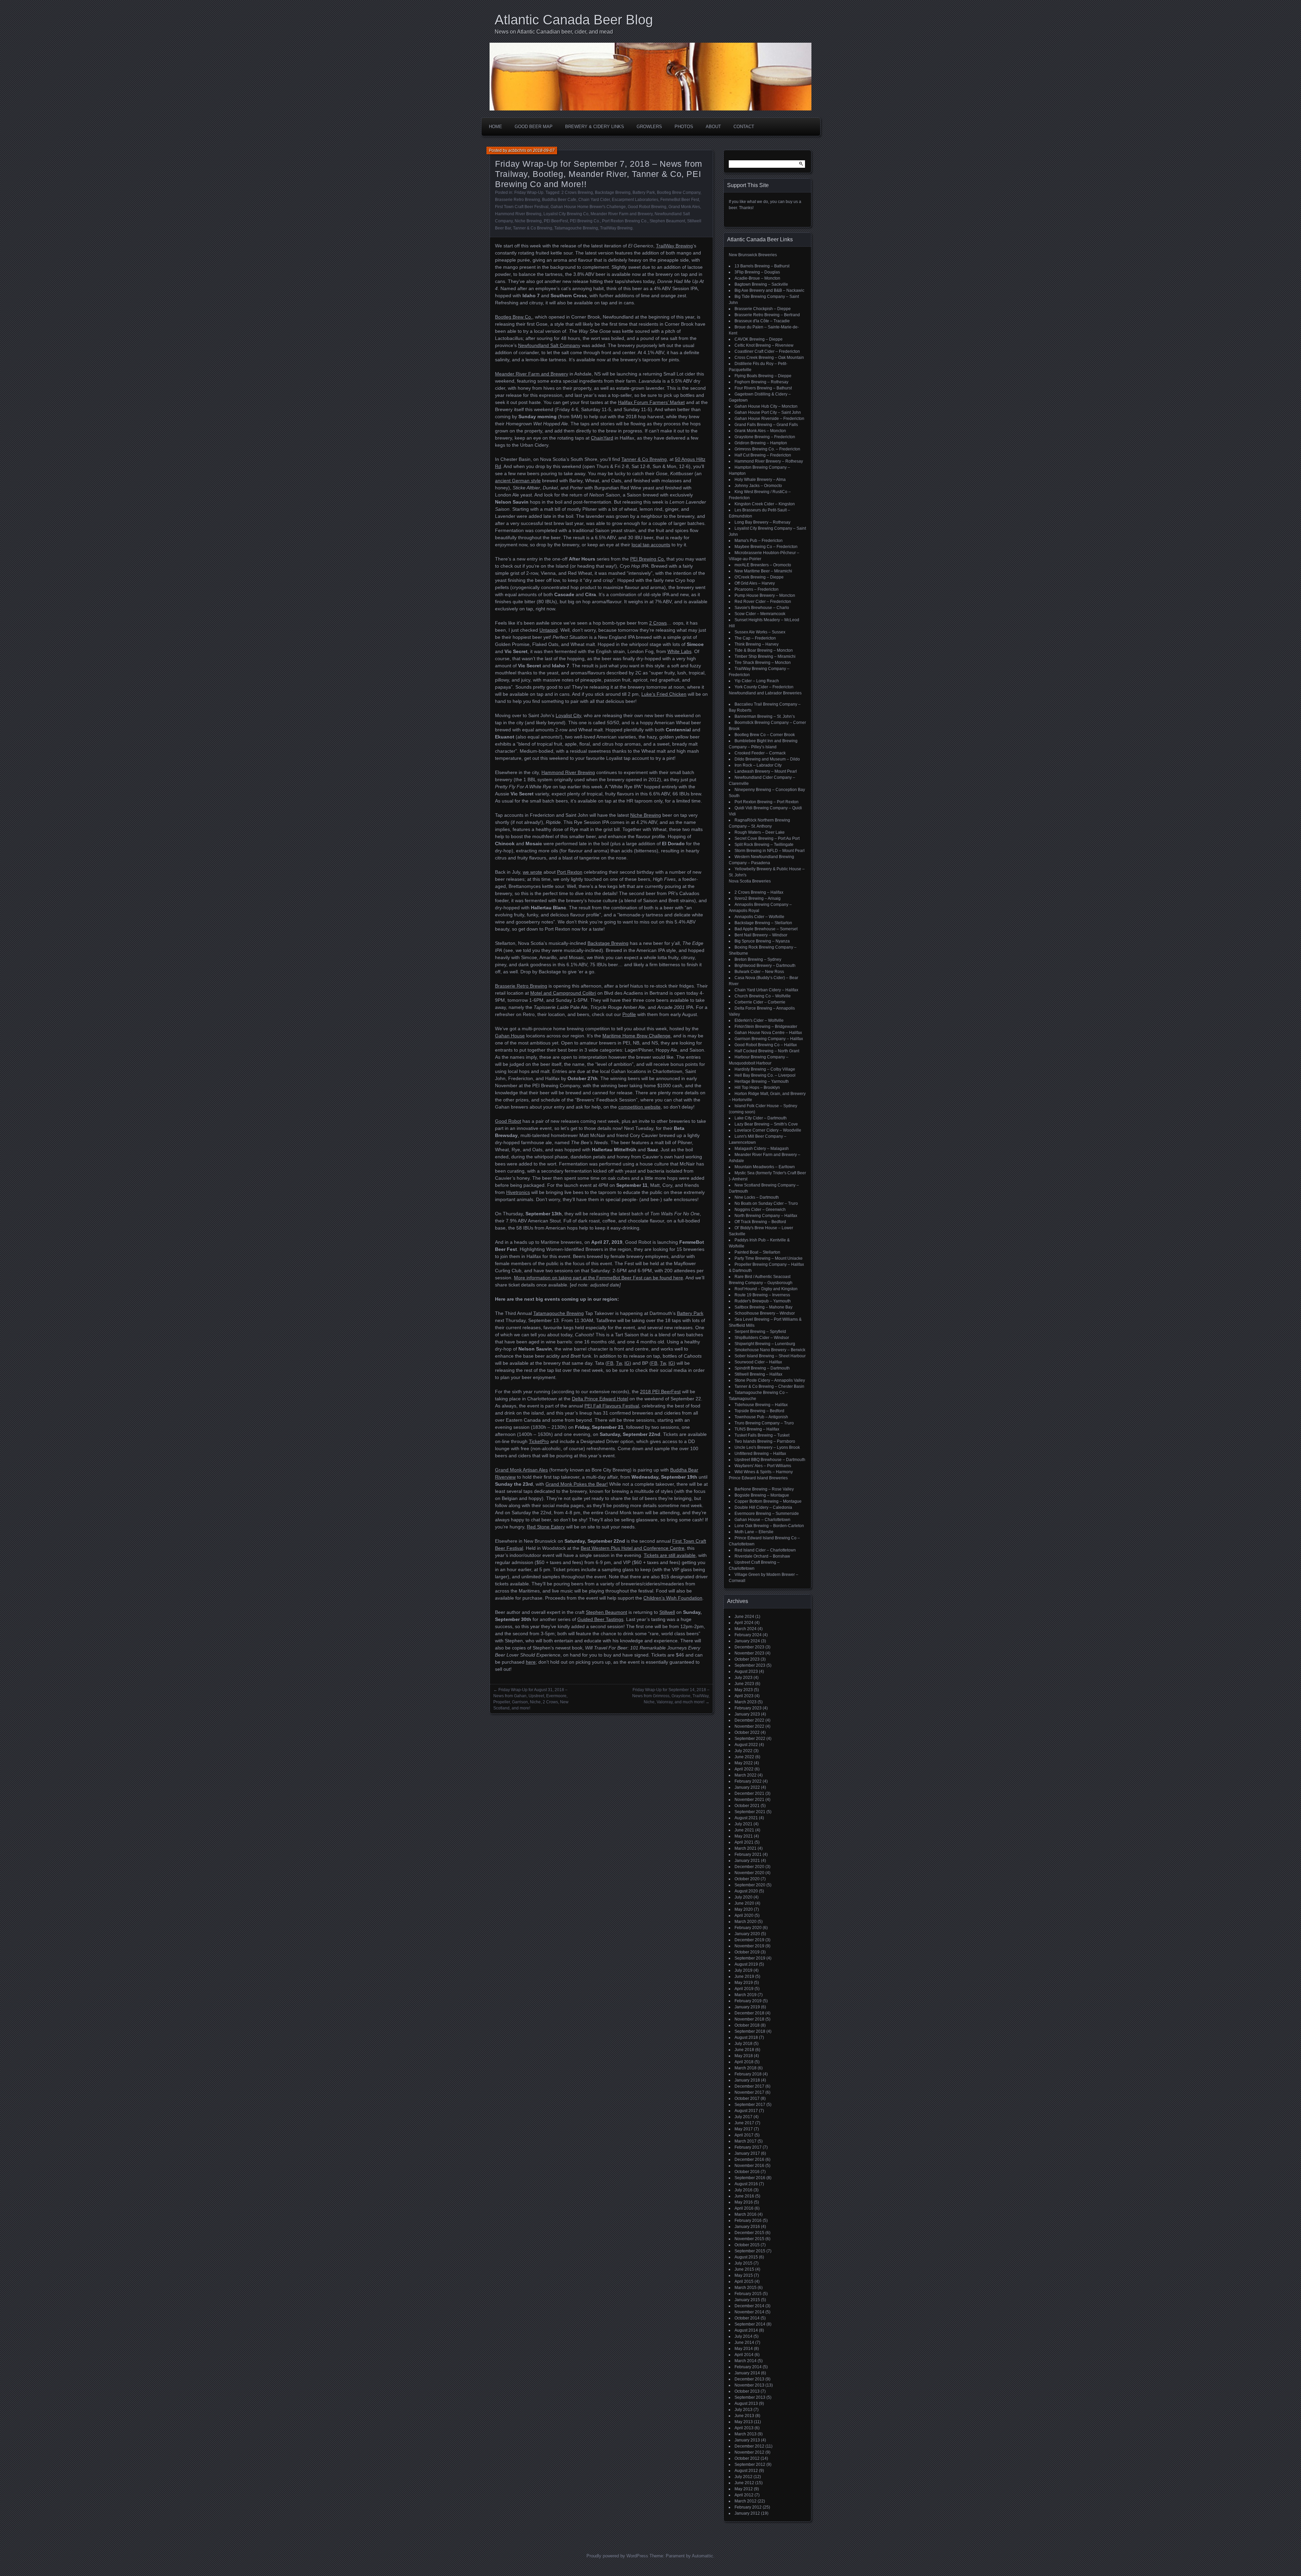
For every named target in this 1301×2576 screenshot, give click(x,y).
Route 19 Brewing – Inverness (762, 1295)
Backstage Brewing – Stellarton (763, 923)
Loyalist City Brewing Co (566, 214)
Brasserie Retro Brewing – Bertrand (767, 315)
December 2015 (749, 2233)
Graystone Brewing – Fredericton (765, 437)
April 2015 (744, 2281)
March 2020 (746, 1922)
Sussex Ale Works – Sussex (760, 632)
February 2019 (748, 2001)
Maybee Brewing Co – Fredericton (766, 547)
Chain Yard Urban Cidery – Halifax (766, 990)
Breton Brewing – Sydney (758, 959)
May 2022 (744, 1763)
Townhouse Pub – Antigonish (761, 1417)
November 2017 (749, 2092)
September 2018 (750, 2031)
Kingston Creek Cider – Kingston (765, 504)
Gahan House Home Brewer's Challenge (588, 207)
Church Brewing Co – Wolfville (763, 996)
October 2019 (747, 1952)
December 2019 (749, 1940)
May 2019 (744, 1983)
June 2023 (744, 1684)
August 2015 (746, 2257)
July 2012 (744, 2477)
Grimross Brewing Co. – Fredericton (767, 449)
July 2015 (744, 2263)
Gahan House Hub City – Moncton (766, 406)
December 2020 (749, 1867)
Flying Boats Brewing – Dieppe (763, 376)
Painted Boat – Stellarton (757, 1252)
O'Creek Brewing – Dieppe (759, 577)
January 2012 (747, 2513)
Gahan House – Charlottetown (762, 1520)
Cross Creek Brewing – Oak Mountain (769, 358)
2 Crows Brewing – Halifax (759, 892)
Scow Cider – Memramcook (760, 614)
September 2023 (750, 1665)
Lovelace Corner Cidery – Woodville (768, 1130)
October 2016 (747, 2172)
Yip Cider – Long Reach (757, 681)
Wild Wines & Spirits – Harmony (764, 1472)
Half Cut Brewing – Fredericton (763, 455)
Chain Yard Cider (594, 200)
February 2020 (748, 1928)
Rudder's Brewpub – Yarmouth (763, 1301)
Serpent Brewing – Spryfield (760, 1332)
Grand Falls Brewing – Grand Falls (766, 425)
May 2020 (744, 1909)
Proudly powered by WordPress (617, 2556)
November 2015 (749, 2239)
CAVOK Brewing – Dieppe (759, 339)
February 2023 (748, 1708)
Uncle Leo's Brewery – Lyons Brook (767, 1447)
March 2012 (746, 2501)
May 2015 (744, 2275)
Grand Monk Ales (684, 207)
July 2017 (744, 2117)
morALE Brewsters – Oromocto (763, 565)
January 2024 (747, 1641)
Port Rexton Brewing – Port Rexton (767, 802)
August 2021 (746, 1818)
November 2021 (749, 1800)
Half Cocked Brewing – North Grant (767, 1051)
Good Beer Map (534, 127)
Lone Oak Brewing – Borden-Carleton (769, 1526)
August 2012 (746, 2471)
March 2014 (746, 2361)
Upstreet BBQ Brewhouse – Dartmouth (770, 1460)
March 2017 (746, 2141)
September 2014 (750, 2324)
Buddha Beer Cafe (559, 200)
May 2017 (744, 2129)
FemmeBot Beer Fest (680, 200)
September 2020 (750, 1885)
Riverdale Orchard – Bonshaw (762, 1556)
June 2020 (744, 1903)
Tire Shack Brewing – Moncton (763, 663)
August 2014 (746, 2330)
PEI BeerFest (556, 221)
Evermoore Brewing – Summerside (767, 1514)
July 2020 (744, 1897)
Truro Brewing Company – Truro (764, 1423)
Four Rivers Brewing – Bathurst (763, 388)
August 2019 (746, 1964)
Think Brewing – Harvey (757, 644)
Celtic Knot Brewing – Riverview (764, 345)
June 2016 (744, 2196)
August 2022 (746, 1745)
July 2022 (744, 1751)
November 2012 (749, 2452)
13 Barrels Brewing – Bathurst (762, 266)
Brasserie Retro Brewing (518, 200)
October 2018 (747, 2025)
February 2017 (748, 2147)
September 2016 (750, 2178)
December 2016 (749, 2159)
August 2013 (746, 2403)
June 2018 (744, 2050)
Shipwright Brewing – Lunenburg (765, 1344)
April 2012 (744, 2495)
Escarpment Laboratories (635, 200)
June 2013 (744, 2416)
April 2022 (744, 1769)
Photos (684, 127)
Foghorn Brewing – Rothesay (761, 382)
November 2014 (749, 2312)
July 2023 (744, 1678)
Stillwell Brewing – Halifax (758, 1374)
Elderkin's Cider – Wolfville (759, 1020)
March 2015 (746, 2288)
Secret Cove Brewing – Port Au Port (767, 838)
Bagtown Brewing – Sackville (761, 284)
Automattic (703, 2556)
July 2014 (744, 2336)
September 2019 (750, 1958)
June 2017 (744, 2123)
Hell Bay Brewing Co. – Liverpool (765, 1075)
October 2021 (747, 1806)
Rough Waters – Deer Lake (760, 832)
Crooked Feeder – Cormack (760, 753)
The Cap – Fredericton (755, 638)
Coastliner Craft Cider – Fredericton (767, 351)
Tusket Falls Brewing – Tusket (762, 1435)
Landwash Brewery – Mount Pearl (766, 771)
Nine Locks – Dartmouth (757, 1197)
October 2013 (747, 2391)
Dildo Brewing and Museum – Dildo (767, 759)
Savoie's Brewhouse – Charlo (762, 608)
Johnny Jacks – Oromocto (758, 486)
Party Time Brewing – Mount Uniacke (769, 1258)
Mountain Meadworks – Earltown (765, 1167)
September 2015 (750, 2251)
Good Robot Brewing (647, 207)
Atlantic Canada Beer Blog (574, 20)
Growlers (649, 127)
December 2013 (749, 2379)
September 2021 (750, 1812)
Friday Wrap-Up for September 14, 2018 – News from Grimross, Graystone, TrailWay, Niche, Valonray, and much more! (671, 1696)
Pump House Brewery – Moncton (765, 595)
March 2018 (746, 2068)
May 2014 (744, 2349)
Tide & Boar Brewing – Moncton (764, 650)
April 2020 (744, 1915)
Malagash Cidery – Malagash (762, 1149)
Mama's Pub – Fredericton (759, 541)
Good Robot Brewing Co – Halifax (766, 1045)
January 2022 (747, 1787)
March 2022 (746, 1775)
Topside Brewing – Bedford (759, 1411)
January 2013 (747, 2440)
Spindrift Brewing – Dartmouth (762, 1368)
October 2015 (747, 2245)
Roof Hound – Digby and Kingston (766, 1289)
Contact (744, 127)
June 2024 (744, 1617)
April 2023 (744, 1696)
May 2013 (744, 2422)
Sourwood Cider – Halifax (758, 1362)
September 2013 (750, 2397)
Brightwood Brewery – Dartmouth (765, 966)
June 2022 (744, 1757)
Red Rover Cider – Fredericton (763, 602)
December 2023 (749, 1647)
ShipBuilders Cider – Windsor (762, 1338)
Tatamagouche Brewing (576, 228)
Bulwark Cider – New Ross (759, 972)
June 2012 (744, 2483)
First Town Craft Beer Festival (522, 207)
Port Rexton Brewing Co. (625, 221)
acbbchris (517, 150)
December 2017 (749, 2086)
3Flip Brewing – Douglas (757, 272)
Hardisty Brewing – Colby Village (765, 1069)
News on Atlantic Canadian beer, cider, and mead (554, 32)
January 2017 (747, 2153)
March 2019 (746, 1995)
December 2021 (749, 1793)
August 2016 (746, 2184)
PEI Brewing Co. (585, 221)
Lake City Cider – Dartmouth (761, 1118)
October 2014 (747, 2318)
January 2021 (747, 1861)
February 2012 (748, 2507)
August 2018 (746, 2037)
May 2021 (744, 1836)
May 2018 (744, 2056)
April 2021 (744, 1842)
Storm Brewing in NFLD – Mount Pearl (770, 851)
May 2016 (744, 2202)
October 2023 (747, 1659)
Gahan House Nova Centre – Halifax (768, 1033)
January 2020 (747, 1934)
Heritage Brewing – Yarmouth (762, 1081)
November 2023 (749, 1653)
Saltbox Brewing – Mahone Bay (763, 1307)
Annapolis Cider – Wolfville (759, 917)
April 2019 (744, 1989)
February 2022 (748, 1781)
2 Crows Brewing (577, 192)
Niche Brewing (528, 221)
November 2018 (749, 2019)
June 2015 (744, 2269)
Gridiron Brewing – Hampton (761, 443)
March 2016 (746, 2214)
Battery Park (644, 192)
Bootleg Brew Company (679, 192)
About (713, 127)
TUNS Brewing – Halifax (757, 1429)
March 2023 (746, 1702)
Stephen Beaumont (667, 221)
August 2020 (746, 1891)
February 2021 (748, 1854)
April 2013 (744, 2428)
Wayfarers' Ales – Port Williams (763, 1466)
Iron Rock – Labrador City (758, 765)
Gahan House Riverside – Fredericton (769, 419)
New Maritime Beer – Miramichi (763, 571)
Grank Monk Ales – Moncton (760, 431)
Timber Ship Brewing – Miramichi (765, 656)
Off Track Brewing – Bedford (760, 1222)
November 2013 (749, 2385)
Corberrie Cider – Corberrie (760, 1002)
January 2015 (747, 2300)
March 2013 (746, 2434)
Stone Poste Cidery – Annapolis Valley (770, 1380)
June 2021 (744, 1830)
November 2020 (749, 1873)
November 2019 (749, 1946)
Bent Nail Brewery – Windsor (761, 935)
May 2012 (744, 2489)
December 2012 (749, 2446)
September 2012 (750, 2465)
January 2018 (747, 2080)
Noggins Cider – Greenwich (760, 1210)
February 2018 (748, 2074)
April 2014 (744, 2355)
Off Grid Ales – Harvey (755, 583)
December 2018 (749, 2013)
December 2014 (749, 2306)
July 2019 (744, 1970)
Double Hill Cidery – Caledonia (763, 1507)
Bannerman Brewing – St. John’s (765, 716)
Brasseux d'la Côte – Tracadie (762, 321)
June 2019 (744, 1976)
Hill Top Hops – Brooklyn (757, 1088)
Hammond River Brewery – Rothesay (769, 461)
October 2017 (747, 2098)
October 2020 (747, 1879)
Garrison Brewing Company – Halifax (769, 1039)
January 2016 (747, 2227)
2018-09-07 (544, 150)
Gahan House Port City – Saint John (768, 412)
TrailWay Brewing (616, 228)
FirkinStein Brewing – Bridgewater (766, 1027)
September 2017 (750, 2105)
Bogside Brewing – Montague (762, 1495)
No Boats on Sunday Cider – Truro (766, 1203)
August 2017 (746, 2111)
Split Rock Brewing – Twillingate (764, 845)
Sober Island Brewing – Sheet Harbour (770, 1356)
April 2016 (744, 2208)
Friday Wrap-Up (529, 192)
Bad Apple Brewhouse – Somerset (766, 929)
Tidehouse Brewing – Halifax (761, 1405)
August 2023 (746, 1671)
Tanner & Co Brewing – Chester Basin (769, 1386)
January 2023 (747, 1714)
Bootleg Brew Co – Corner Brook (765, 735)
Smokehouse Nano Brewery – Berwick (770, 1350)
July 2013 (744, 2410)
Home (495, 127)
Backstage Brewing (613, 192)
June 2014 (744, 2342)
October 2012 (747, 2458)
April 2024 (744, 1623)
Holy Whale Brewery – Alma (760, 480)
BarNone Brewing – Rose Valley (764, 1489)
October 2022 (747, 1732)
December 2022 (749, 1720)
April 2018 (744, 2062)
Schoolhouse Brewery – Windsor (765, 1313)
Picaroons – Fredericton (757, 589)
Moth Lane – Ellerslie (754, 1532)
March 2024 (746, 1629)
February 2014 (748, 2367)
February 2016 (748, 2220)
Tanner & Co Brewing (533, 228)
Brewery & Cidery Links (595, 127)
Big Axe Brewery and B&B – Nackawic (769, 290)
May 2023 (744, 1690)
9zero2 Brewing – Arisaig (758, 898)
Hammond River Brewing (518, 214)
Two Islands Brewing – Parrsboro (765, 1441)
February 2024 (748, 1635)
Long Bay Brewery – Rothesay (762, 522)
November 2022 (749, 1726)
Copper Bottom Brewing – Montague (768, 1501)
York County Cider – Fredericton (764, 687)
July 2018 (744, 2044)
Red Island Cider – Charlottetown (765, 1550)
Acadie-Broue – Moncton (757, 278)
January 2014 (747, 2373)
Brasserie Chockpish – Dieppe (763, 309)
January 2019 (747, 2007)
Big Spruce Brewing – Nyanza (762, 941)
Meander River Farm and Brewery (622, 214)
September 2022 (750, 1739)
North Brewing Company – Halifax (766, 1216)
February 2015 (748, 2294)
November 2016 (749, 2166)
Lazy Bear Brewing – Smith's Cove (766, 1124)
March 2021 (746, 1848)
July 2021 (744, 1824)
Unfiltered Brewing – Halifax (760, 1454)
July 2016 (744, 2190)
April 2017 (744, 2135)
